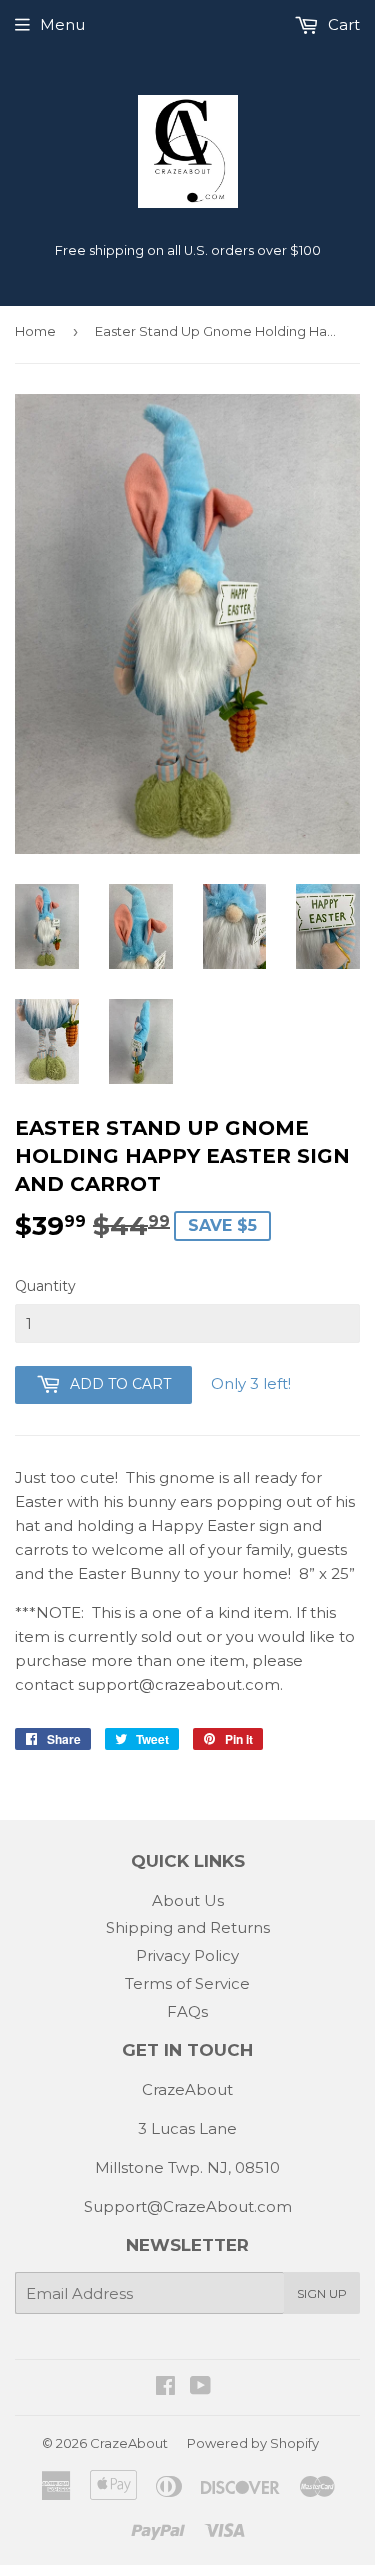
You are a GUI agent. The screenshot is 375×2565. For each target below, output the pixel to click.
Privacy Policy (187, 1955)
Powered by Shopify (253, 2443)
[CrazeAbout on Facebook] (165, 2387)
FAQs (187, 2011)
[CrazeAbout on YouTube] (200, 2387)
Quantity (45, 1286)
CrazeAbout (129, 2443)
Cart (342, 24)
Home (35, 331)
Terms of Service (187, 1983)
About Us (188, 1900)
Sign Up (322, 2293)
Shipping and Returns (188, 1927)
